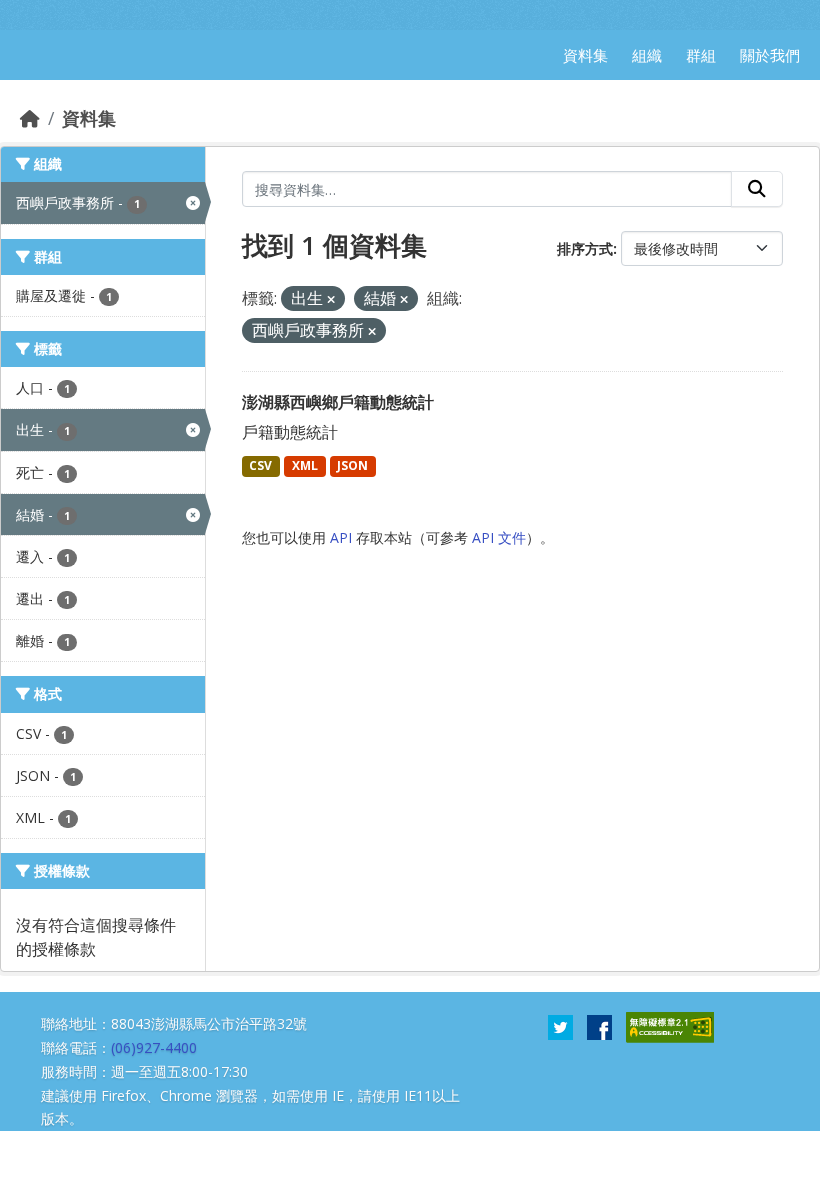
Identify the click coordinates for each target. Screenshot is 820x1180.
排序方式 (585, 248)
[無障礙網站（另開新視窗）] (670, 1026)
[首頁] (30, 118)
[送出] (757, 189)
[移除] (331, 299)
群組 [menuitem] (701, 55)
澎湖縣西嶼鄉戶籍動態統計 (338, 402)
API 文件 (499, 537)
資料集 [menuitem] (585, 55)
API (341, 537)
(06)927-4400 (154, 1047)
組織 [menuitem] (647, 55)
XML (305, 465)
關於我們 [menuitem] (770, 55)
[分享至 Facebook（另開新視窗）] (599, 1026)
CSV (260, 465)
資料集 (89, 118)
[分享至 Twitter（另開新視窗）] (560, 1026)
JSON (352, 465)
